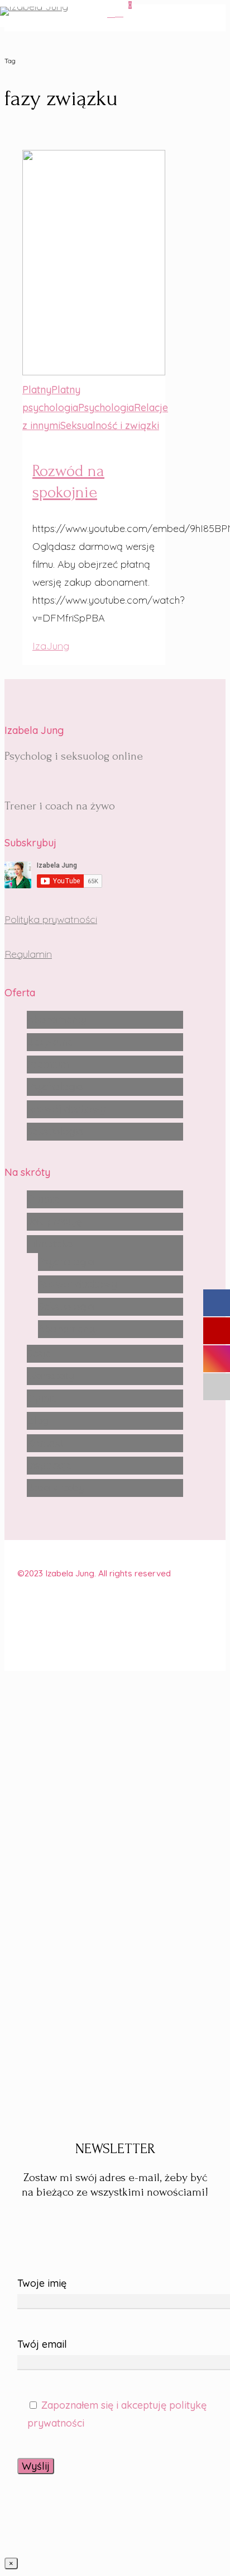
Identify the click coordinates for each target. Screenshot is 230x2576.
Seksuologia (55, 1131)
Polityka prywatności (51, 919)
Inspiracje (49, 1465)
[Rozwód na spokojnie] (94, 408)
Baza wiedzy (56, 1488)
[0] (121, 13)
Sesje (39, 1353)
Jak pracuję (54, 1221)
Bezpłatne (50, 1042)
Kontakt (45, 1443)
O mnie (43, 1199)
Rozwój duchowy (66, 1109)
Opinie (42, 1398)
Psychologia (55, 1087)
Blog (38, 1421)
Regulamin (28, 954)
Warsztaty (50, 1376)
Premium (48, 1064)
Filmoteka (50, 1244)
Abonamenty (56, 1019)
